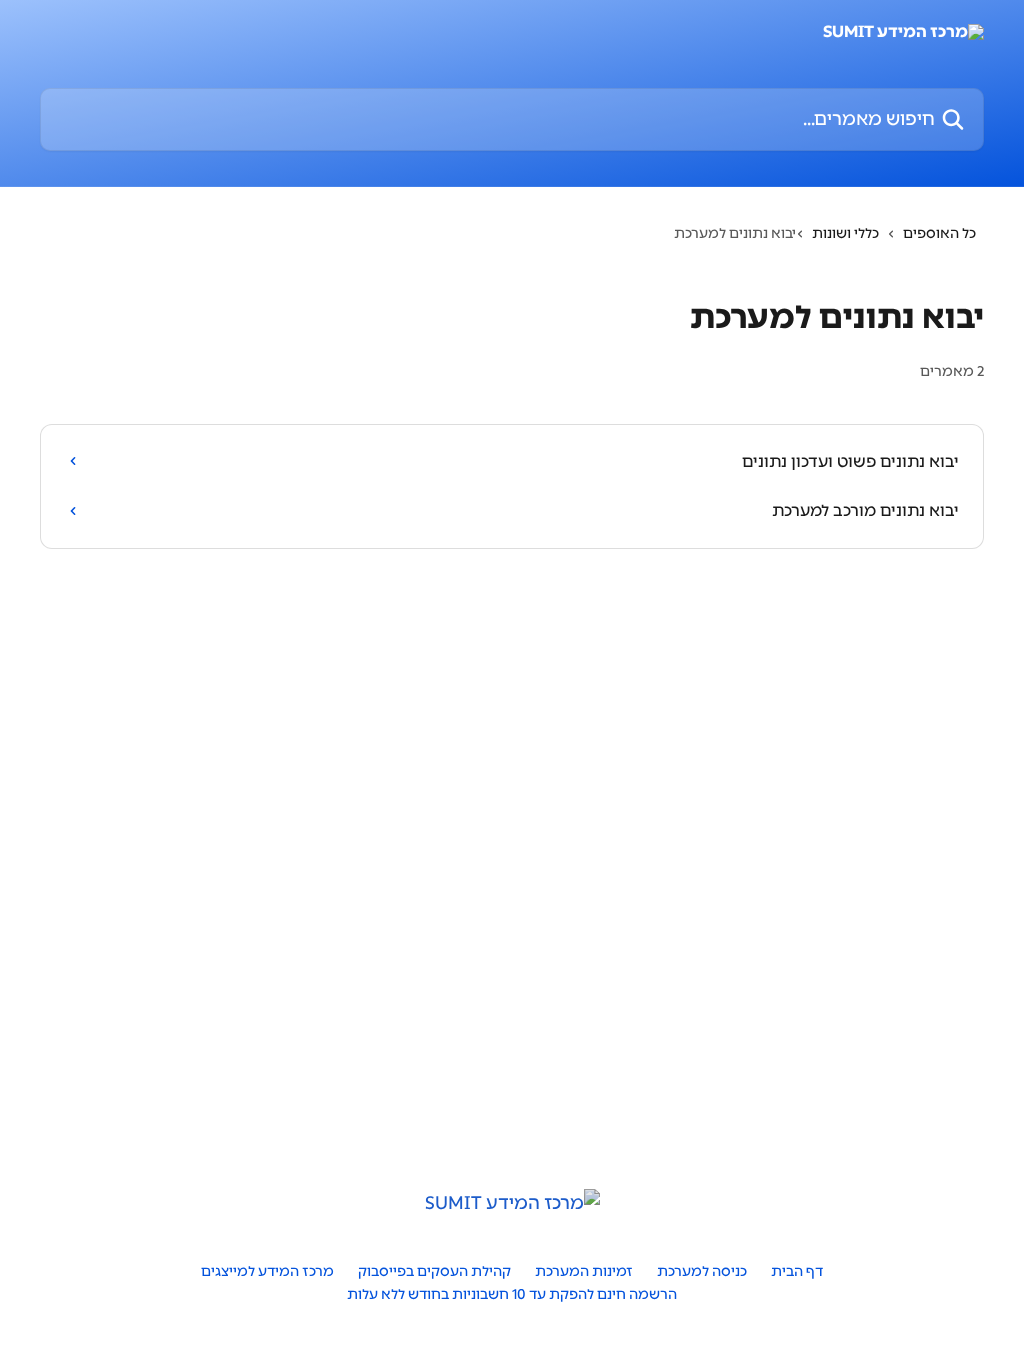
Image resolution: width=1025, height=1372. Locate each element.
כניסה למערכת (702, 1271)
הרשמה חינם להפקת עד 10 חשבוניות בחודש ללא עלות (512, 1294)
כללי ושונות (845, 233)
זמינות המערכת (584, 1271)
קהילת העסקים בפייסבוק (434, 1271)
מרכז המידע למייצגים (267, 1271)
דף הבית (797, 1271)
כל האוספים (939, 233)
